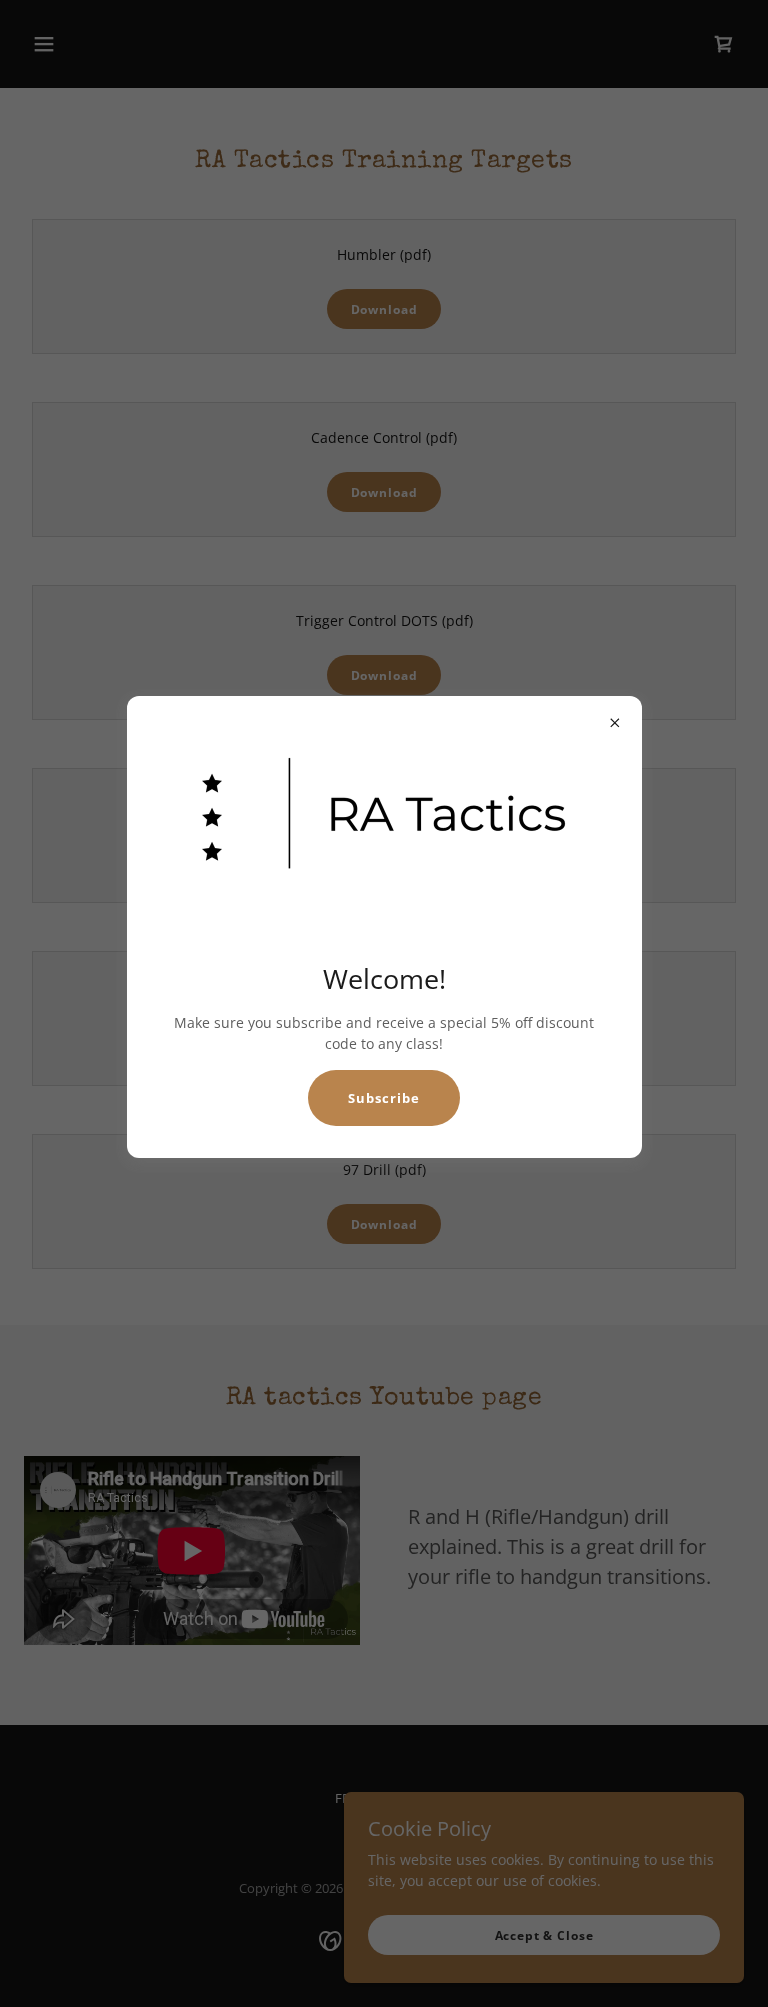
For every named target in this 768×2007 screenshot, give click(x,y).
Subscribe (383, 1098)
